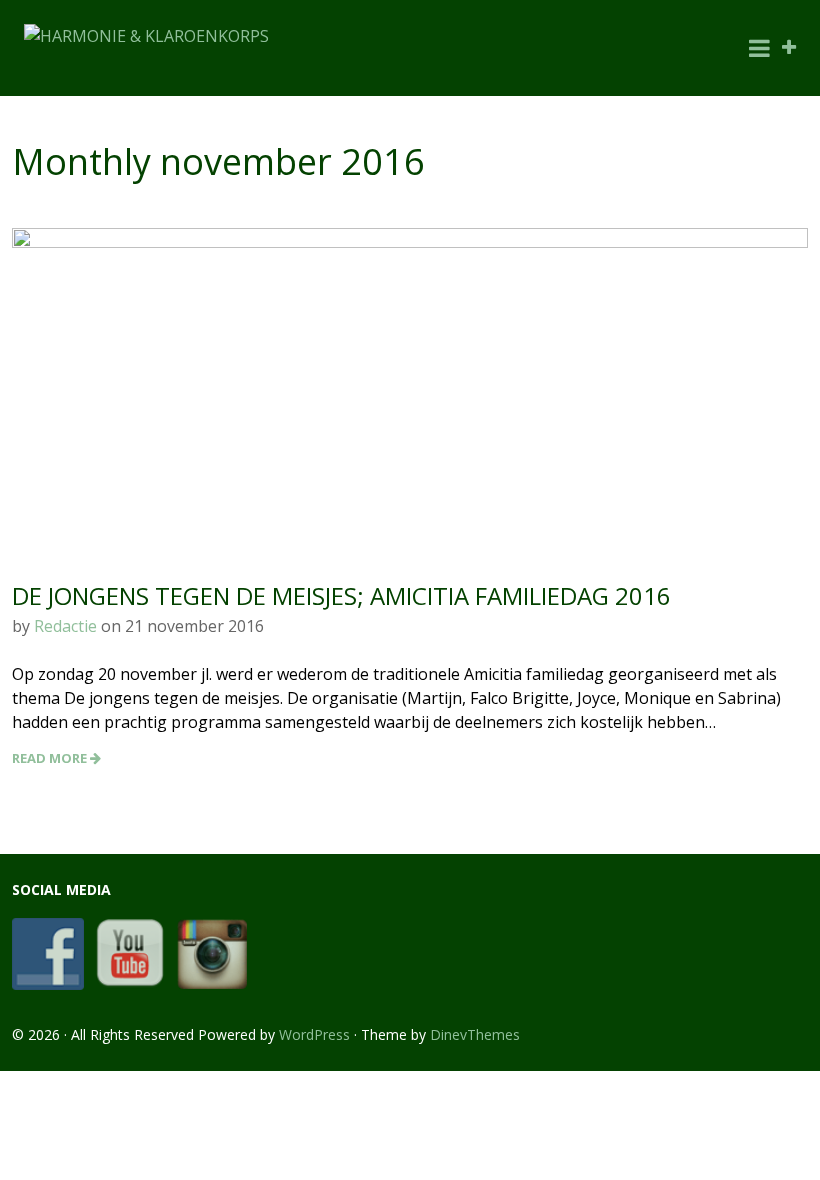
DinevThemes (475, 1034)
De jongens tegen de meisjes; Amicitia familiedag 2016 (341, 595)
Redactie (65, 626)
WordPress (314, 1034)
